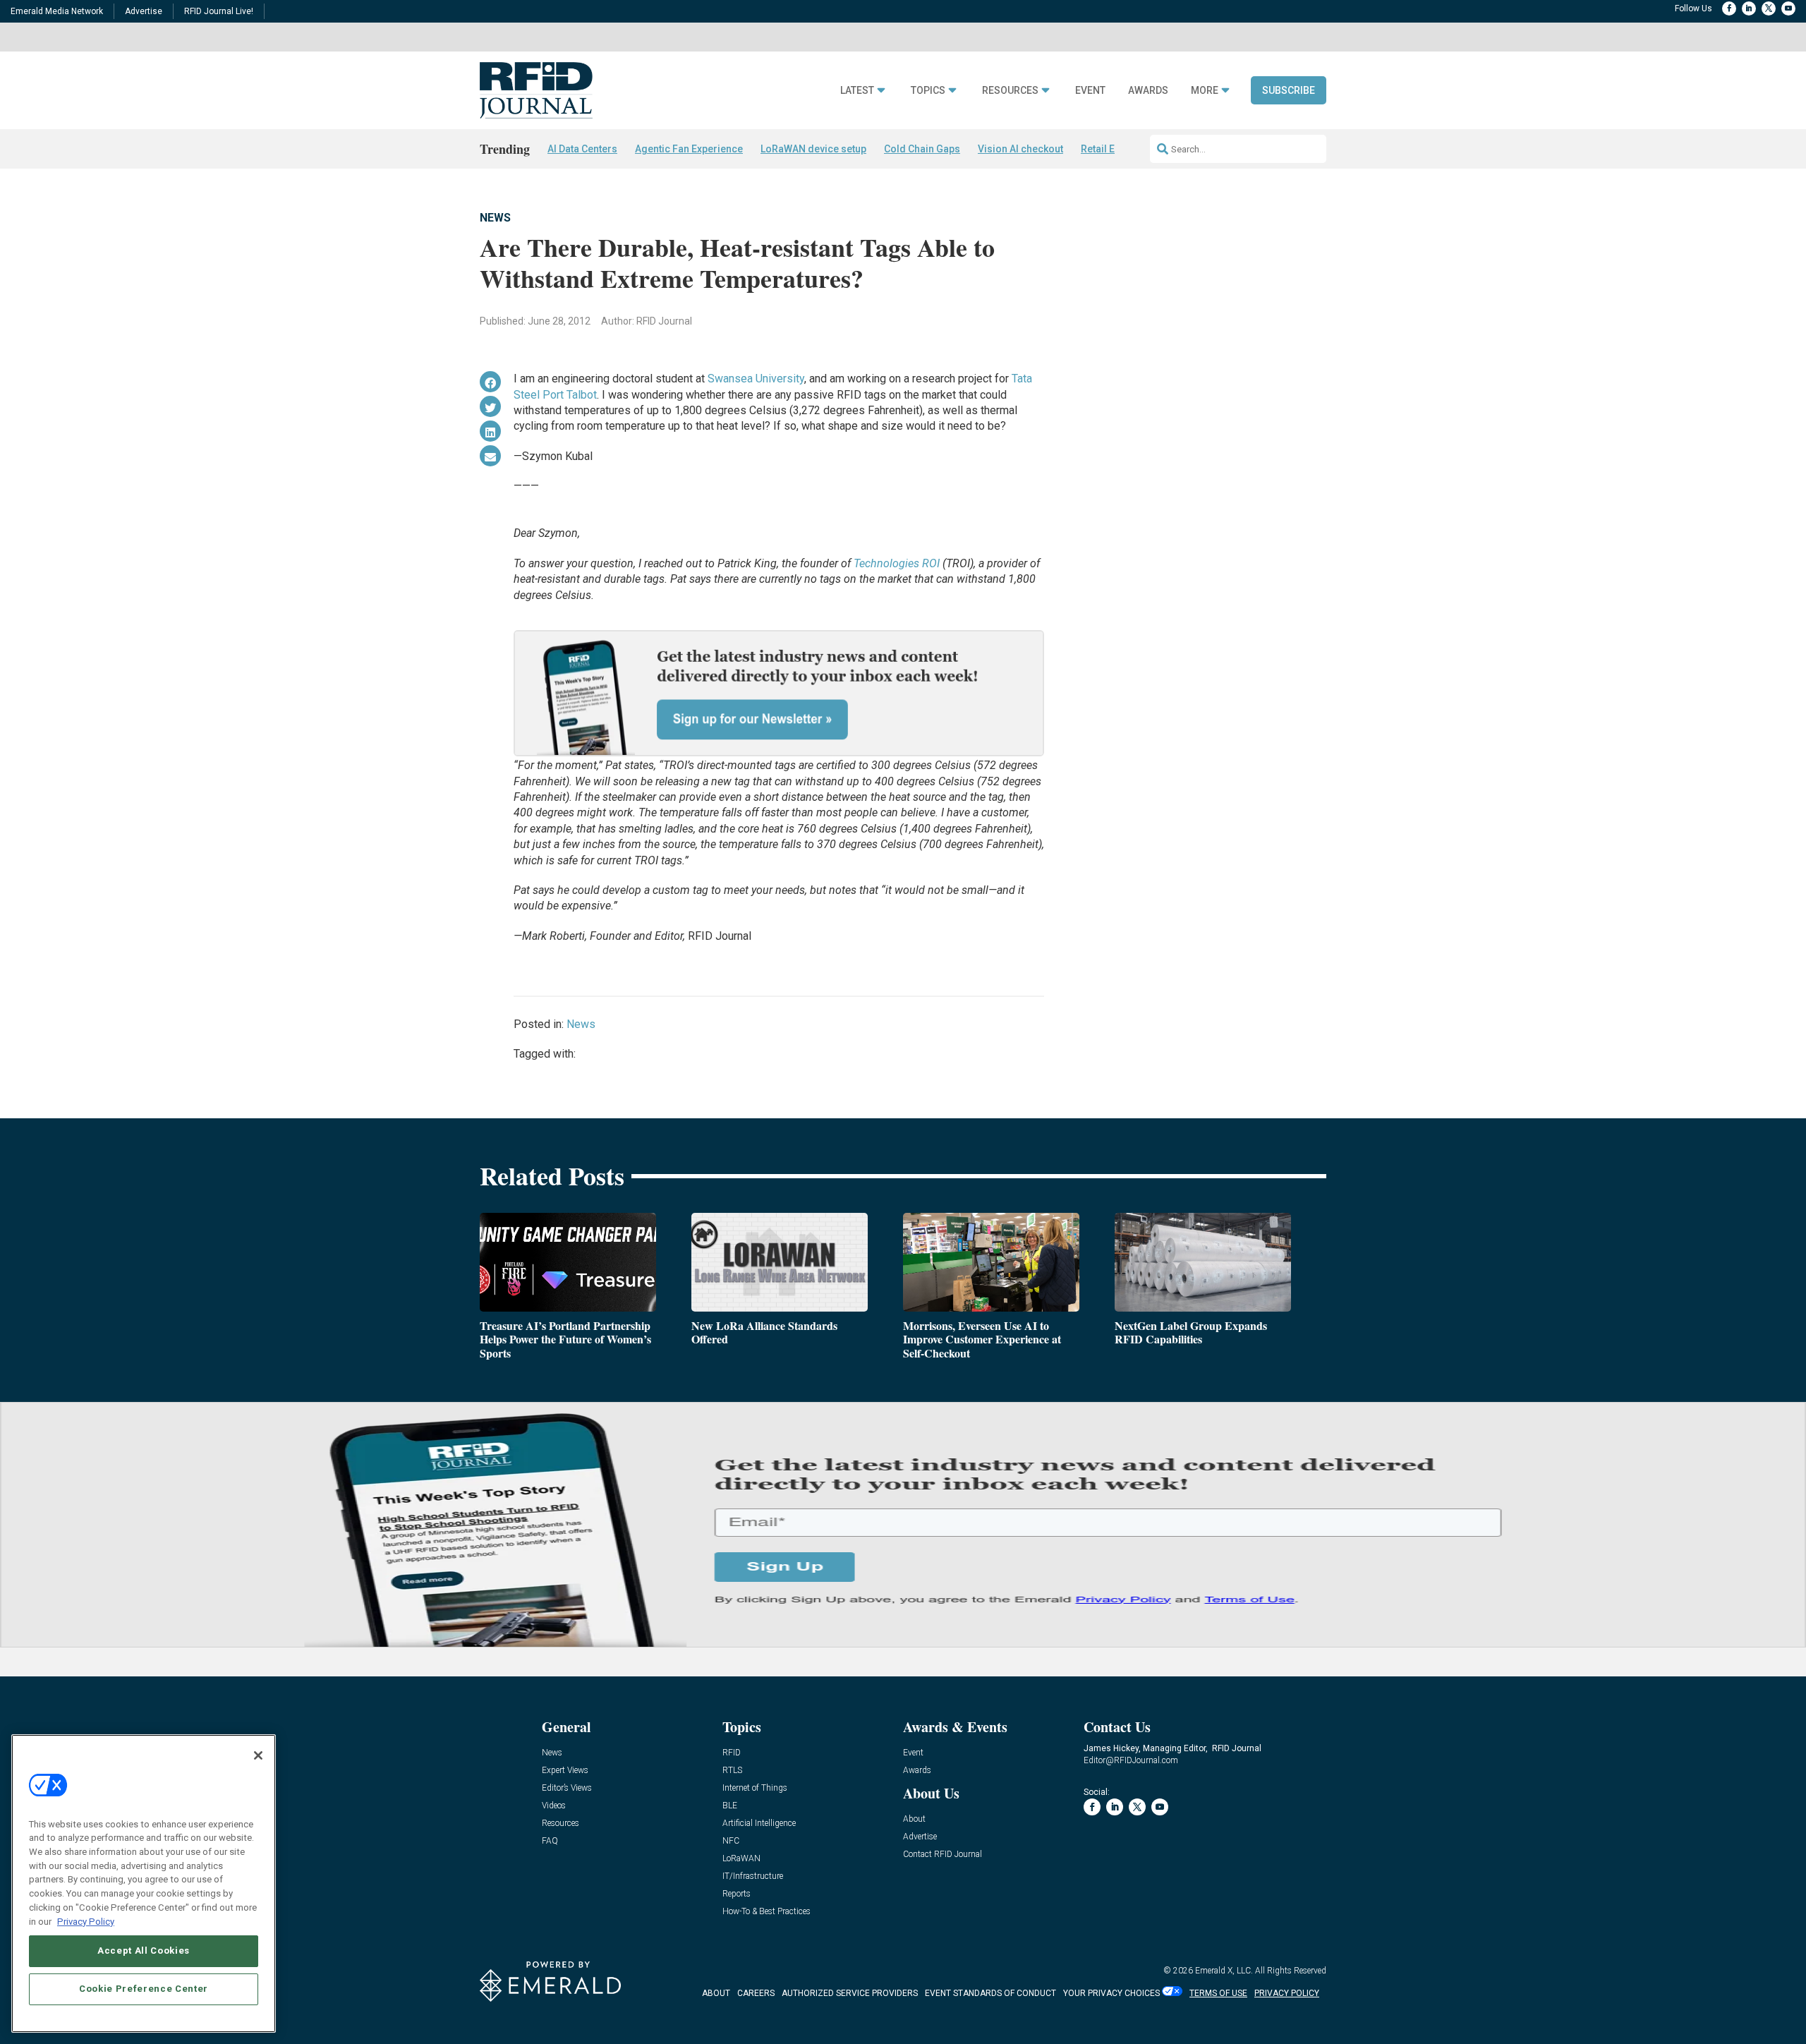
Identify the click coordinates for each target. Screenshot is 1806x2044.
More (1205, 91)
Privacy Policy (86, 1921)
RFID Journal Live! (219, 11)
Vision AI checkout (1020, 149)
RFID (732, 1753)
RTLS (732, 1771)
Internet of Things (755, 1788)
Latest (857, 91)
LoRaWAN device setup (813, 149)
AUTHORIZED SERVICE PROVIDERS (850, 1993)
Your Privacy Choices (1111, 1993)
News (495, 218)
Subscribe (1289, 90)
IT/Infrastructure (753, 1876)
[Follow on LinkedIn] (1749, 8)
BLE (730, 1806)
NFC (731, 1841)
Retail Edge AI (1113, 149)
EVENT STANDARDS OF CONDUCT (990, 1993)
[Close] (258, 1755)
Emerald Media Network (57, 11)
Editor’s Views (567, 1788)
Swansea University (756, 379)
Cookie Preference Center (144, 1989)
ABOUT (716, 1993)
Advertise (144, 11)
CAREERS (756, 1993)
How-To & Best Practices (766, 1912)
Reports (737, 1894)
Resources (1010, 91)
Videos (554, 1806)
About (914, 1819)
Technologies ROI (897, 563)
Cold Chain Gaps (922, 149)
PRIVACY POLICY (1287, 1993)
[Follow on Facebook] (1729, 8)
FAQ (550, 1841)
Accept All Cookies (144, 1951)
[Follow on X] (1769, 8)
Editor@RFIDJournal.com (1131, 1760)
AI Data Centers (582, 149)
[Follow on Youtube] (1788, 8)
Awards (1148, 91)
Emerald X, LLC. (1224, 1971)
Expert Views (565, 1771)
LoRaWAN (741, 1859)
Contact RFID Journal (943, 1855)
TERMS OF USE (1218, 1993)
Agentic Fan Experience (689, 149)
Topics (928, 91)
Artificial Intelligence (759, 1824)
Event (1090, 91)
